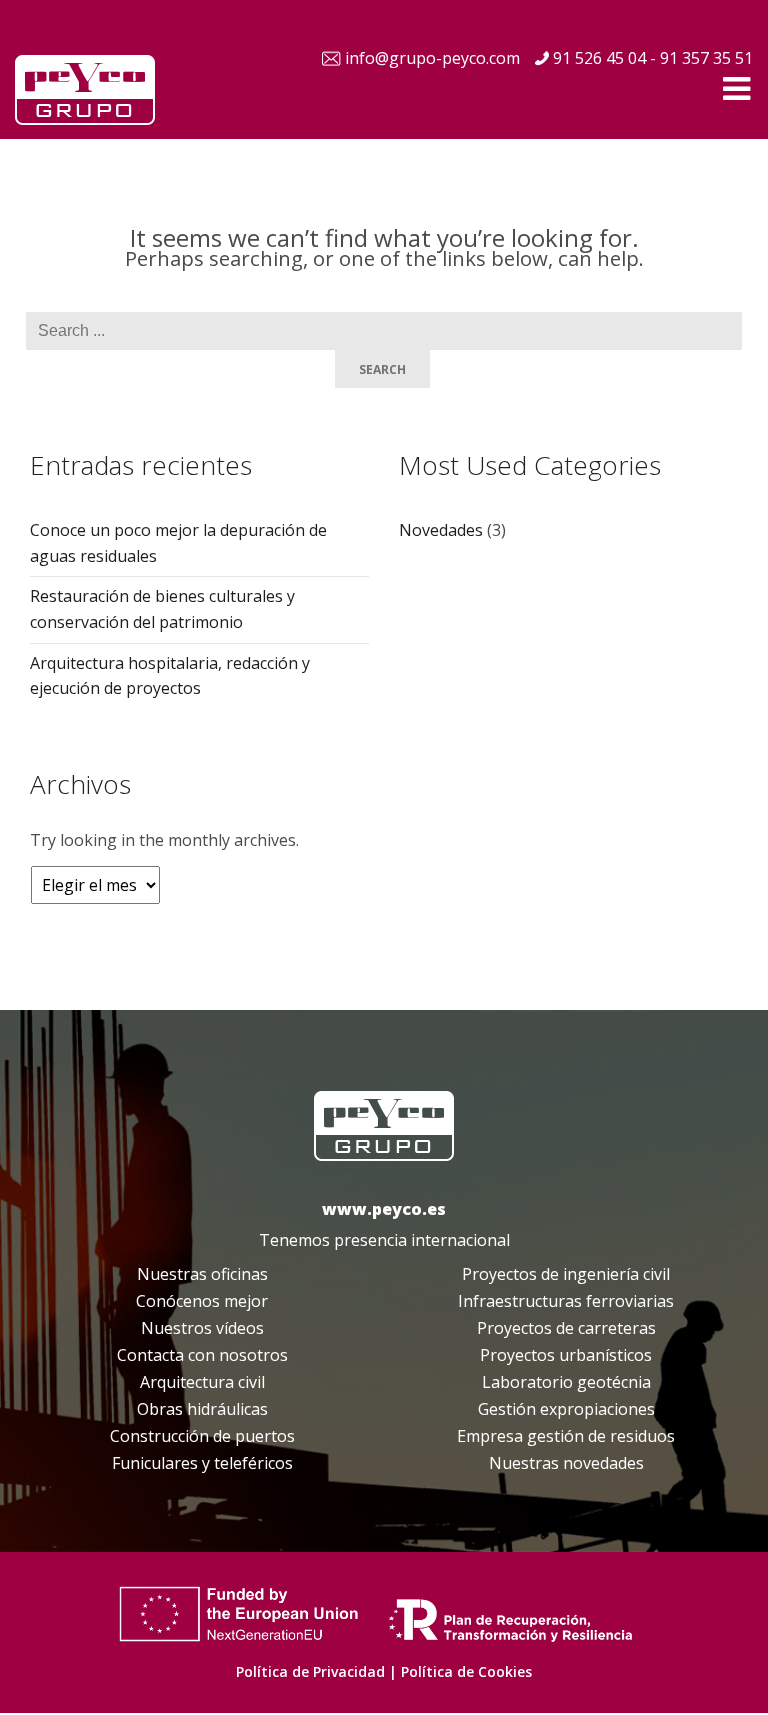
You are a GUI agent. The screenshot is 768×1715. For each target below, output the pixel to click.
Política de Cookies (466, 1671)
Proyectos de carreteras (566, 1328)
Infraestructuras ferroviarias (566, 1301)
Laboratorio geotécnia (566, 1382)
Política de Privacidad (310, 1671)
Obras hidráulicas (202, 1409)
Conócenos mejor (202, 1301)
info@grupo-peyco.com (432, 58)
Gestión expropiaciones (566, 1409)
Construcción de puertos (202, 1436)
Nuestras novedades (566, 1463)
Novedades (441, 530)
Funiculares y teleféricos (202, 1463)
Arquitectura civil (202, 1382)
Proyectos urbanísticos (566, 1355)
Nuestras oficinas (202, 1274)
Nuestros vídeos (202, 1328)
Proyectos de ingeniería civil (566, 1274)
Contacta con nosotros (202, 1355)
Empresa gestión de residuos (566, 1436)
